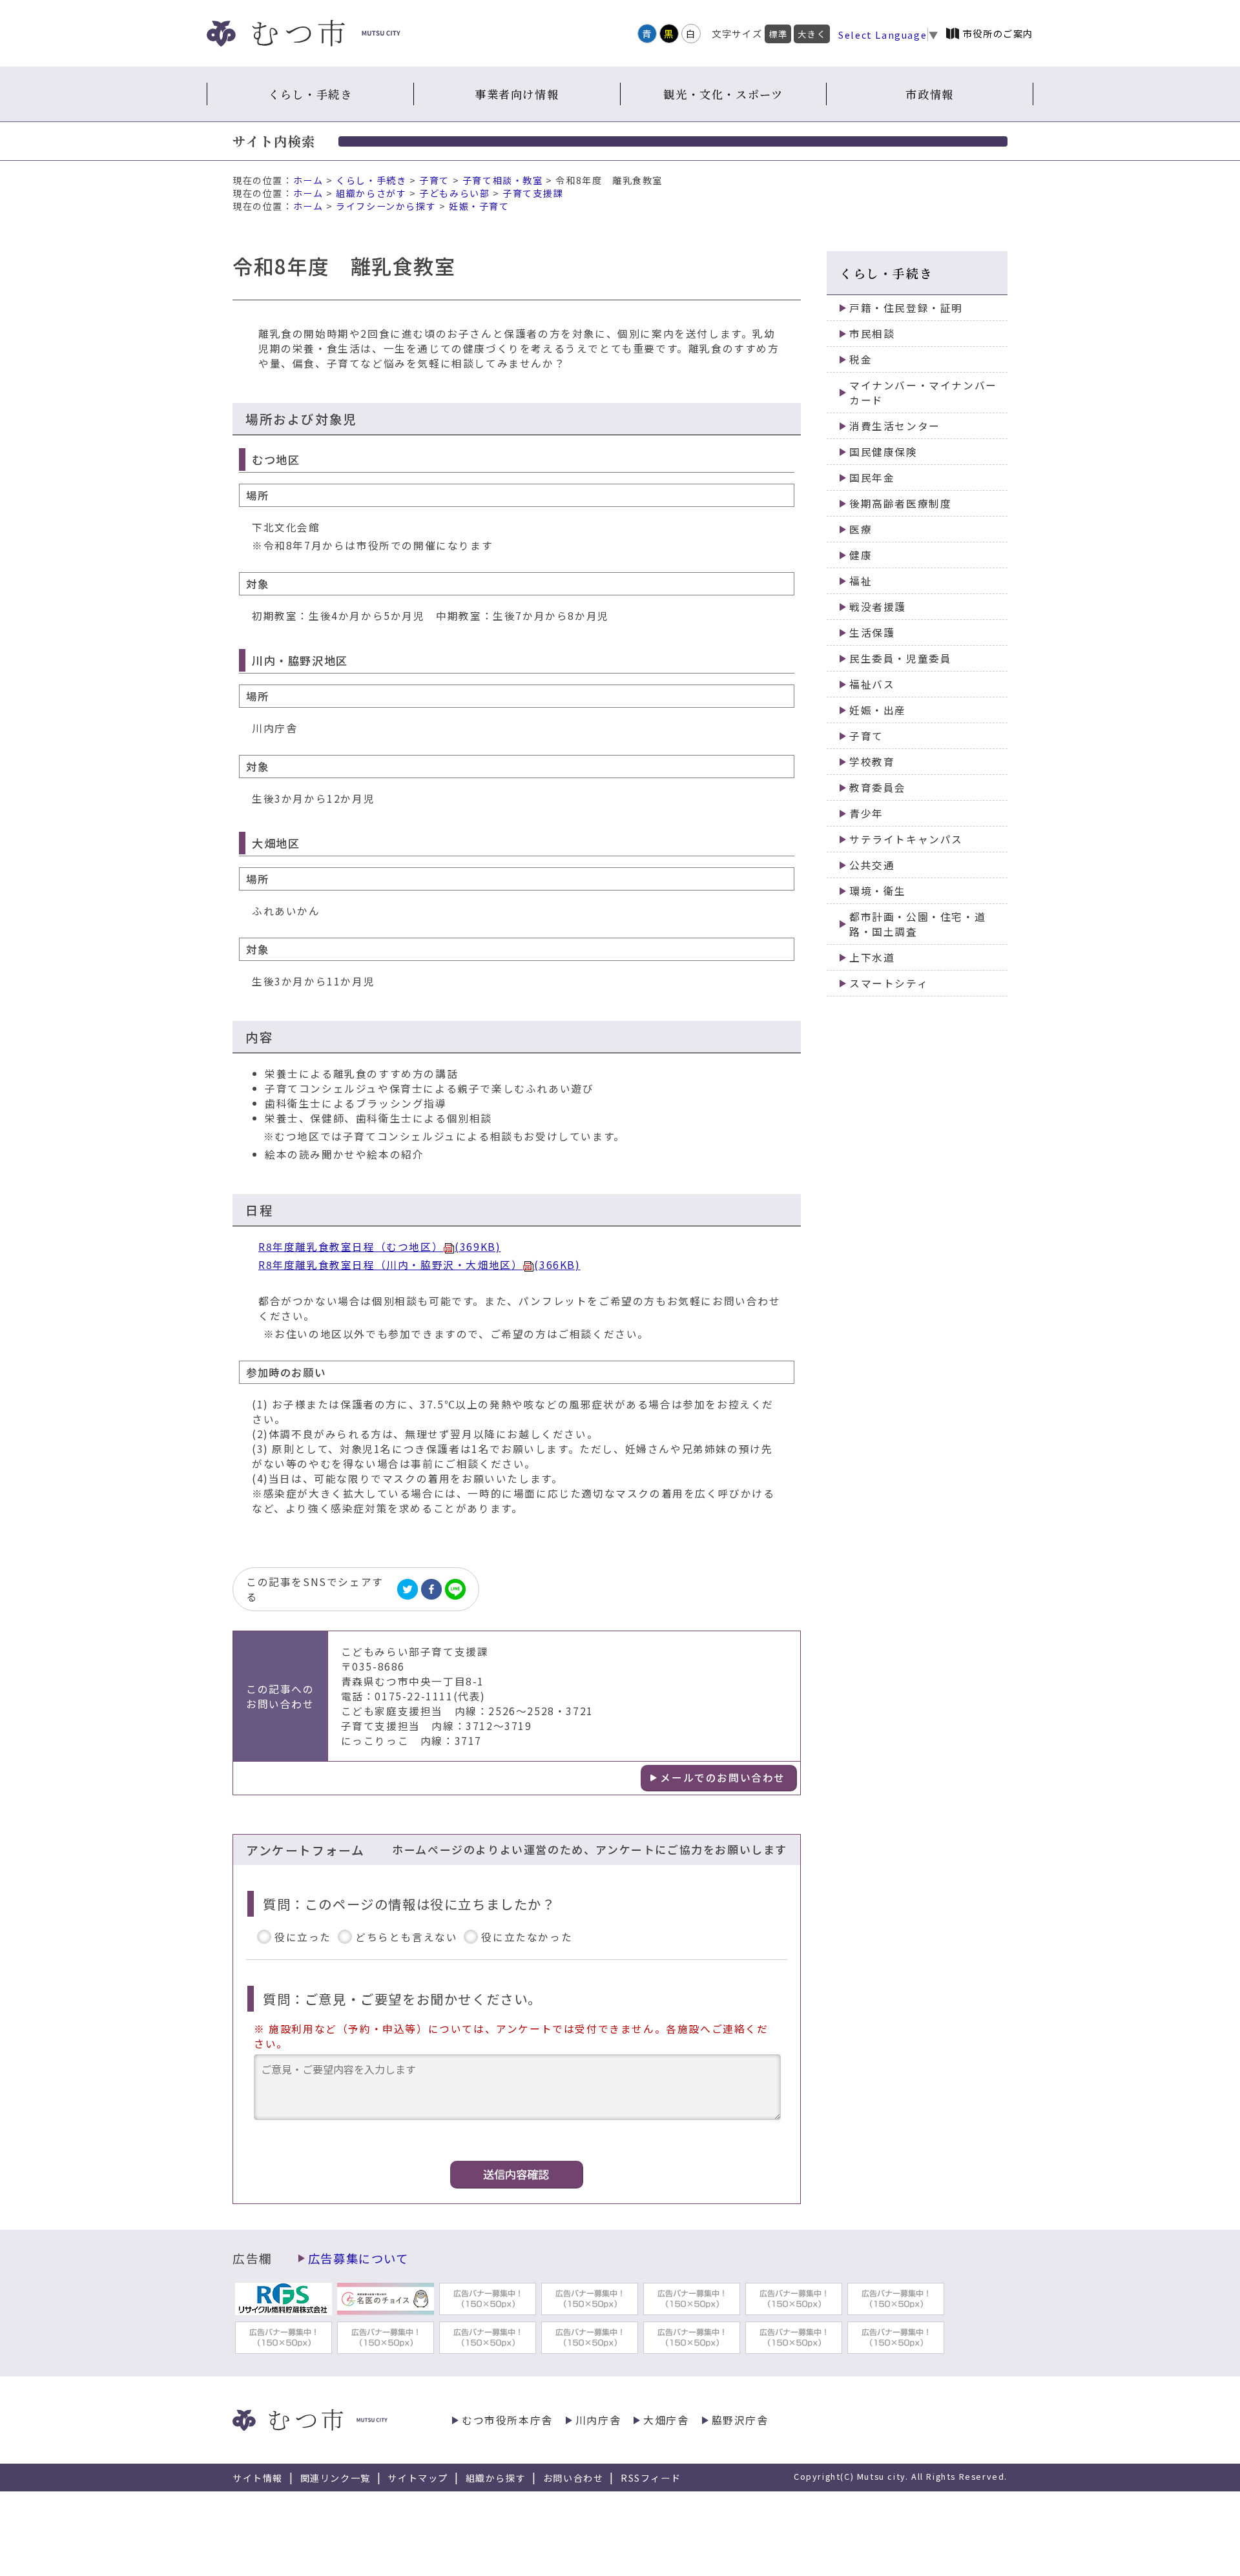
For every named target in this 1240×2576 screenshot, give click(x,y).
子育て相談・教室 (503, 180)
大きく (812, 34)
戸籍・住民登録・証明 (906, 308)
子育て (434, 180)
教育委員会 (878, 788)
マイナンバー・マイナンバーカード (923, 393)
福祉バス (872, 684)
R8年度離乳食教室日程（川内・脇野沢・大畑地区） (419, 1265)
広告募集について (358, 2258)
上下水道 (872, 957)
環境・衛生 (878, 891)
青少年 (866, 813)
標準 (778, 34)
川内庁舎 (598, 2420)
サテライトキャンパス (906, 839)
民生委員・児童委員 (900, 658)
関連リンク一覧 (336, 2478)
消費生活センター (895, 426)
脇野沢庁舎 (740, 2420)
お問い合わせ (573, 2478)
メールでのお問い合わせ (723, 1777)
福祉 (861, 581)
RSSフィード (651, 2478)
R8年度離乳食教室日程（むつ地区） (379, 1247)
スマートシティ (889, 983)
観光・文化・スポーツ (723, 94)
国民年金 (872, 478)
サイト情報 (258, 2478)
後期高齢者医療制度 (900, 503)
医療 (861, 529)
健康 (861, 555)
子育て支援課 (533, 193)
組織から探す (496, 2478)
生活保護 (872, 633)
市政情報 (929, 94)
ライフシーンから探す (386, 206)
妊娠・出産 (878, 710)
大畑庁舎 (666, 2420)
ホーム (308, 180)
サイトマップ (418, 2478)
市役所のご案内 (998, 33)
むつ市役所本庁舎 (507, 2420)
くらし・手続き (310, 94)
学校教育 (872, 762)
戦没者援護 (878, 607)
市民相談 (872, 334)
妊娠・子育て (479, 206)
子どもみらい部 (454, 193)
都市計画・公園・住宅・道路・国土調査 (917, 924)
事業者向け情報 (517, 94)
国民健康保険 (883, 452)
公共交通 (872, 865)
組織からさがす (371, 193)
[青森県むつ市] (304, 33)
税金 (861, 359)
